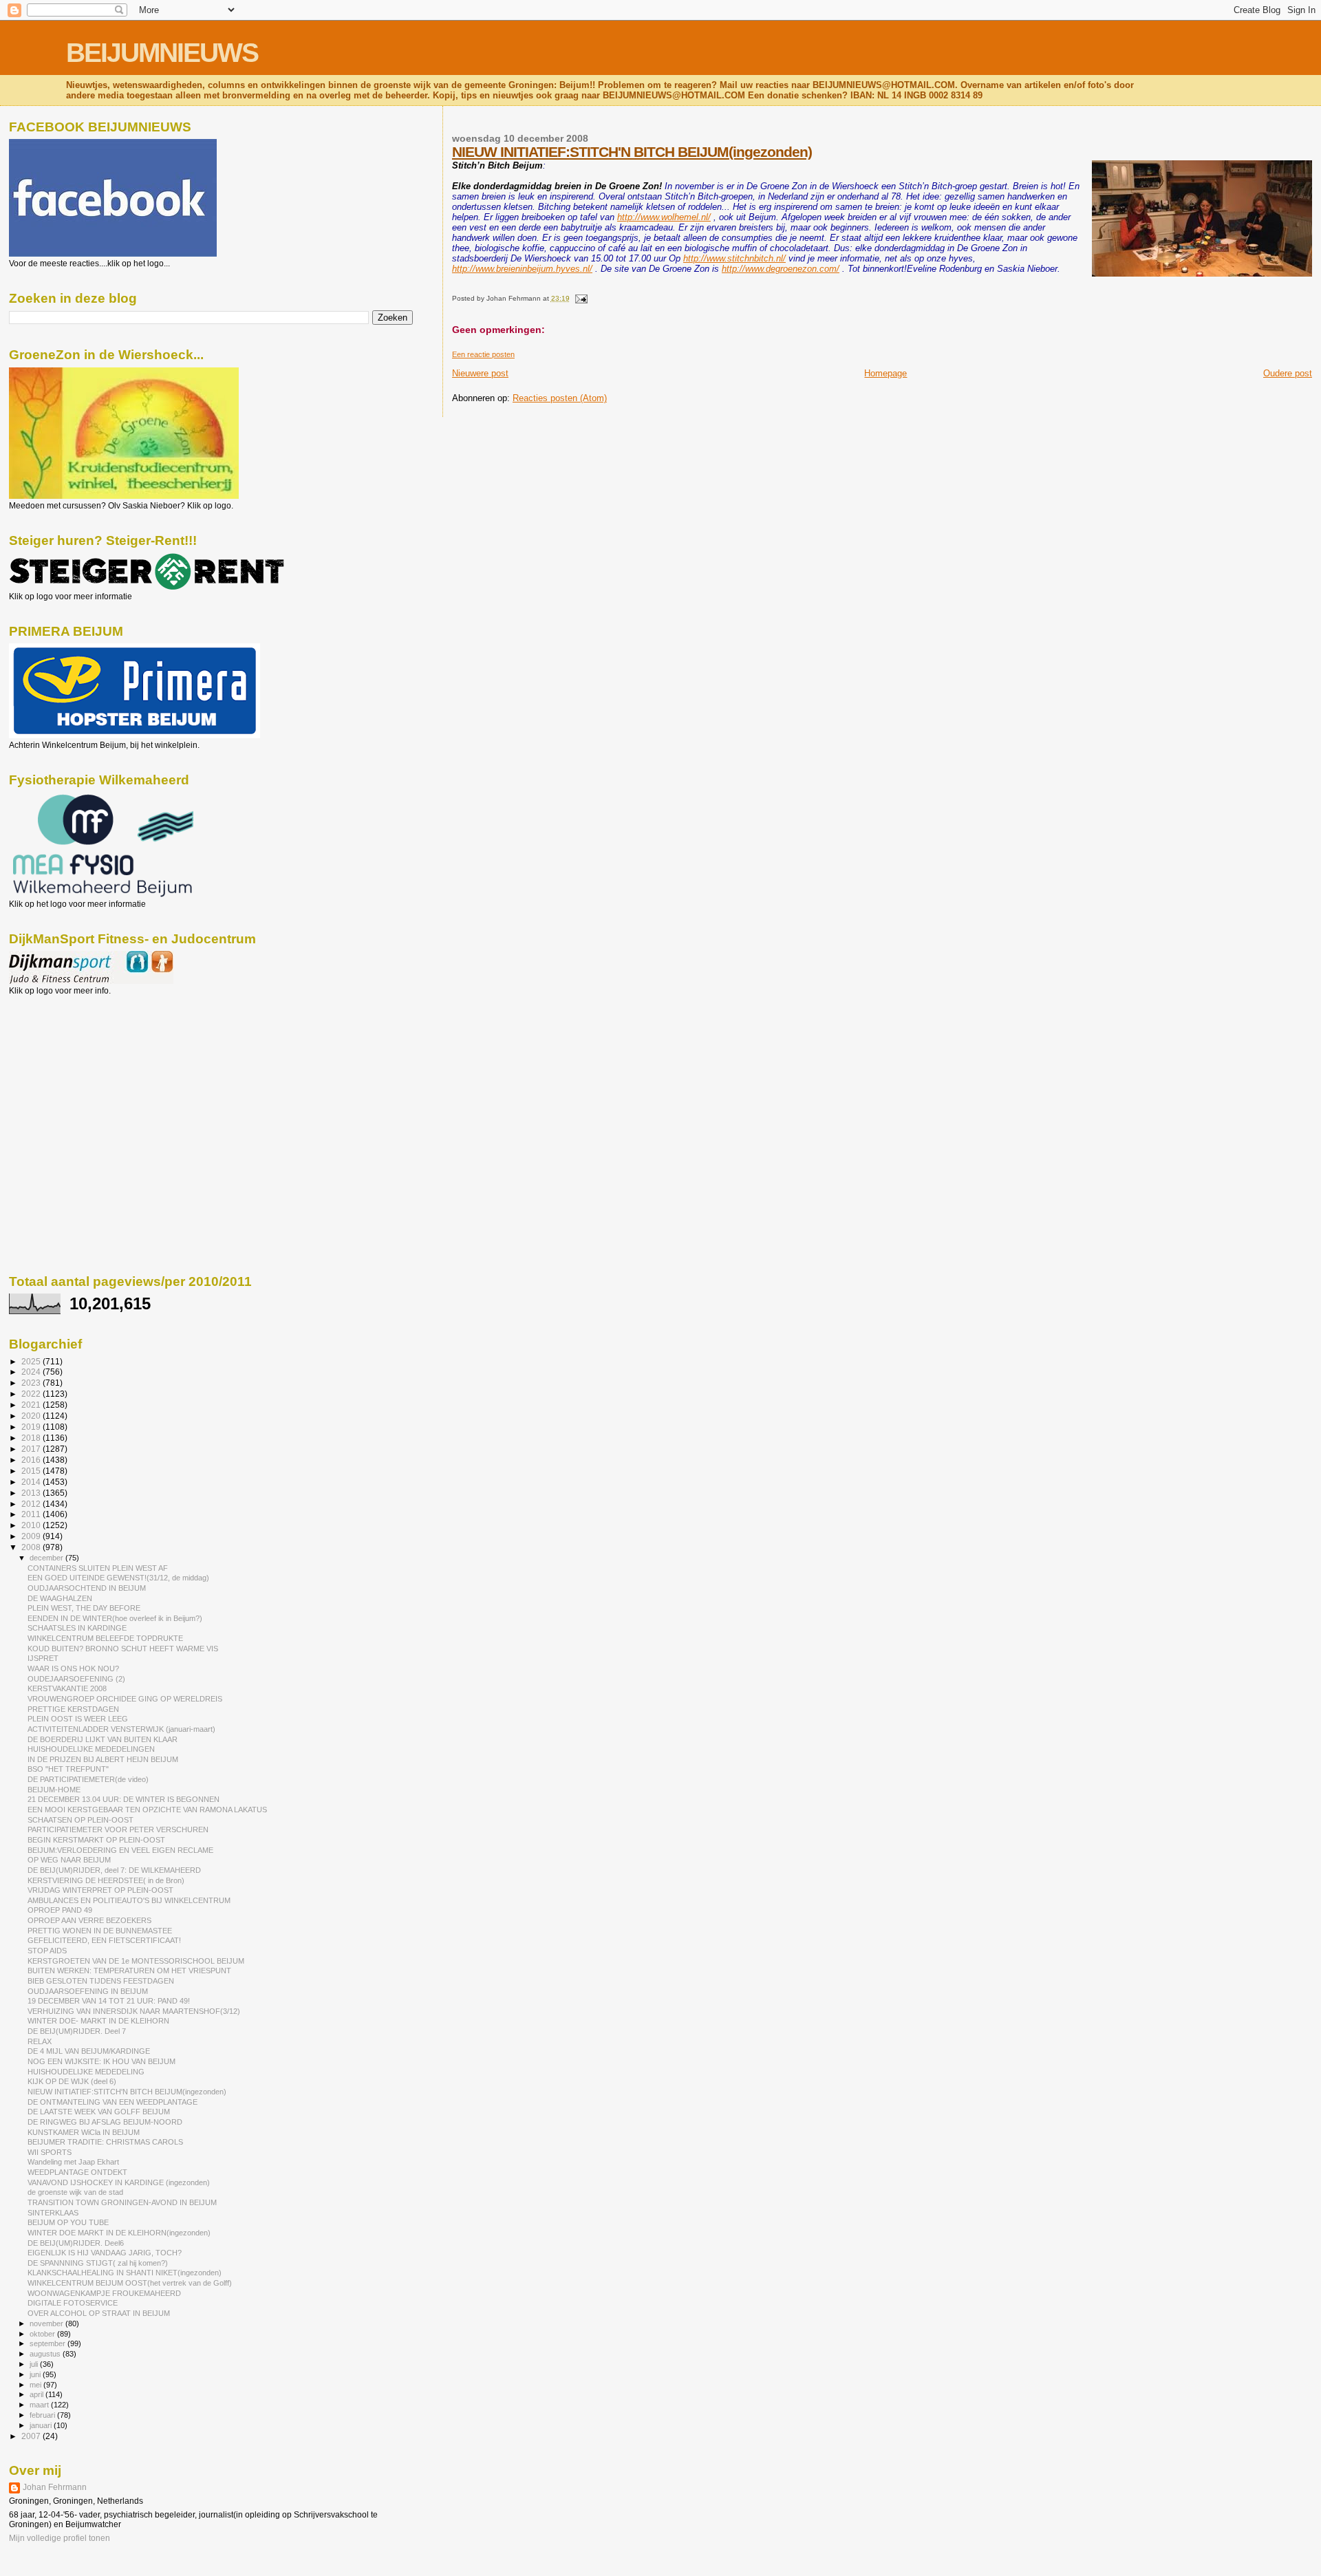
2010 (32, 1525)
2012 (32, 1504)
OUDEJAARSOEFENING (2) (76, 1679)
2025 (32, 1361)
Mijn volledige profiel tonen (60, 2538)
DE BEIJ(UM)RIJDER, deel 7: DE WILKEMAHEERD (114, 1870)
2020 (32, 1416)
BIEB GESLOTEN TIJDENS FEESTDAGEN (101, 1981)
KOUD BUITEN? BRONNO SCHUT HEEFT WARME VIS (123, 1649)
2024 (32, 1372)
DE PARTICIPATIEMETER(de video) (88, 1779)
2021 (32, 1405)
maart (40, 2405)
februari (43, 2415)
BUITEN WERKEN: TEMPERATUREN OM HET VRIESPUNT (129, 1971)
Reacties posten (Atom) (560, 398)
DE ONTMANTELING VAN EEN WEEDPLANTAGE (112, 2102)
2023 (32, 1383)
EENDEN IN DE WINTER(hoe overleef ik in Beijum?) (115, 1618)
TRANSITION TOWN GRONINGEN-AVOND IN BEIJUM (122, 2202)
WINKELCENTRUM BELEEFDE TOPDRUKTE (105, 1638)
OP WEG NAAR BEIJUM (69, 1860)
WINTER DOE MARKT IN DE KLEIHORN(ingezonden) (119, 2233)
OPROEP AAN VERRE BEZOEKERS (89, 1920)
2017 (32, 1449)
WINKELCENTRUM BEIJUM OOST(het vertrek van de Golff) (130, 2283)
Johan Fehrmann (55, 2487)
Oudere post (1288, 373)
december (47, 1558)
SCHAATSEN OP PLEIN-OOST (80, 1820)
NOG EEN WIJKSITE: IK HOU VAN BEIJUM (101, 2061)
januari (42, 2425)
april (37, 2394)
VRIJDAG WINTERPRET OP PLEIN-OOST (100, 1890)
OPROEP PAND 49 (60, 1910)
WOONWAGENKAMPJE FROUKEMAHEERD (104, 2293)
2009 (32, 1536)
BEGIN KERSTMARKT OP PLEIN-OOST (96, 1840)
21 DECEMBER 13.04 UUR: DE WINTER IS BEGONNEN (123, 1799)
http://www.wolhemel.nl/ (664, 217)
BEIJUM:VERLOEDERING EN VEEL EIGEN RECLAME (120, 1850)
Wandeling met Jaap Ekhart (73, 2162)
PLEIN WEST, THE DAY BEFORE (84, 1608)
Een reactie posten (483, 354)
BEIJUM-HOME (54, 1790)
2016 (32, 1460)
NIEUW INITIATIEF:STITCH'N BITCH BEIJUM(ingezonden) (632, 152)
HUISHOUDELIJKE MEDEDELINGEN (91, 1749)
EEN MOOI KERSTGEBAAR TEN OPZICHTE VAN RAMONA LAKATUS (147, 1810)
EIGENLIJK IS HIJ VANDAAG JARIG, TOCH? (105, 2253)
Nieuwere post (480, 373)
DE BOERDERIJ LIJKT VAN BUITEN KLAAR (103, 1739)
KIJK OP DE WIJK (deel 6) (72, 2081)
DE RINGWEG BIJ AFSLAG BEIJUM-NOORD (105, 2122)
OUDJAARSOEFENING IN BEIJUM (88, 1991)
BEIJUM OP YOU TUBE (68, 2222)
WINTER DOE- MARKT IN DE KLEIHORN (98, 2021)
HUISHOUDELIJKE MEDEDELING (86, 2072)
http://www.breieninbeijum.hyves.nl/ (522, 269)
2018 (32, 1438)
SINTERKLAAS (53, 2213)
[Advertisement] (71, 1070)
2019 (32, 1427)
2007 (32, 2436)
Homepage (885, 373)
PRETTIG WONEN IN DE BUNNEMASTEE (100, 1931)
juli (35, 2364)
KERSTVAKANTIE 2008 (67, 1688)
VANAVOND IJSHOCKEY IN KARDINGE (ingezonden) (119, 2182)
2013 (32, 1493)
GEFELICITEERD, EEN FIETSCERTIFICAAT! (104, 1940)
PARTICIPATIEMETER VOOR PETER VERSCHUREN (118, 1829)
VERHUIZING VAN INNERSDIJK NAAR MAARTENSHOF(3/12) (134, 2011)
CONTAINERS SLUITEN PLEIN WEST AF (98, 1568)
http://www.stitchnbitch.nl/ (734, 258)
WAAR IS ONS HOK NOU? (73, 1668)
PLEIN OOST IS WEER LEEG (78, 1719)
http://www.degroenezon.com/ (781, 269)
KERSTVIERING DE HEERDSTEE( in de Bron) (106, 1880)
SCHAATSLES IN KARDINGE (77, 1628)
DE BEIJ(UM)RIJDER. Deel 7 (77, 2031)
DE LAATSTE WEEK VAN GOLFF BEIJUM (99, 2112)
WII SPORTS (50, 2152)
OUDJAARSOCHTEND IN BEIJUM (87, 1588)
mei (36, 2385)
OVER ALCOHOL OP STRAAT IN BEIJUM (99, 2313)
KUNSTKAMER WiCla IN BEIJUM (84, 2132)
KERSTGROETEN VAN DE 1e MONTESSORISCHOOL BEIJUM (136, 1961)
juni (36, 2374)
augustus (46, 2354)
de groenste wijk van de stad (75, 2192)
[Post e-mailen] (580, 298)
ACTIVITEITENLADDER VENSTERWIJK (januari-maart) (121, 1729)
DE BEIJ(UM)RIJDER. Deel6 (76, 2243)
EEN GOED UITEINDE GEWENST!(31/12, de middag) (118, 1578)
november (47, 2323)
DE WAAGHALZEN (60, 1598)
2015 (32, 1471)
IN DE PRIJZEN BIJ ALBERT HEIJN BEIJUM (103, 1759)
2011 (32, 1514)
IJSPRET (43, 1658)
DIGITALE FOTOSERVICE (73, 2303)
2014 (32, 1482)
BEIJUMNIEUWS (162, 53)
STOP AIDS (47, 1951)
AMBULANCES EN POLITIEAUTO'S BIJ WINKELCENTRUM (129, 1900)
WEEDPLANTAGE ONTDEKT (77, 2172)
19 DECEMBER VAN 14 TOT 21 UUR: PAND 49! (109, 2001)
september (49, 2343)
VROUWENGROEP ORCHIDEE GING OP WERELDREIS (125, 1699)
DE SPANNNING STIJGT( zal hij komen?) (98, 2263)
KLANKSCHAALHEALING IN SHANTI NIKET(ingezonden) (125, 2273)
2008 (32, 1547)
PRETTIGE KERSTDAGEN (73, 1709)
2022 (32, 1394)
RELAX (40, 2041)
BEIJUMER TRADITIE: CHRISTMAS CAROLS (105, 2142)
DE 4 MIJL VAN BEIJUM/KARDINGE (89, 2051)
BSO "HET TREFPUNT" (68, 1769)
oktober (43, 2334)
